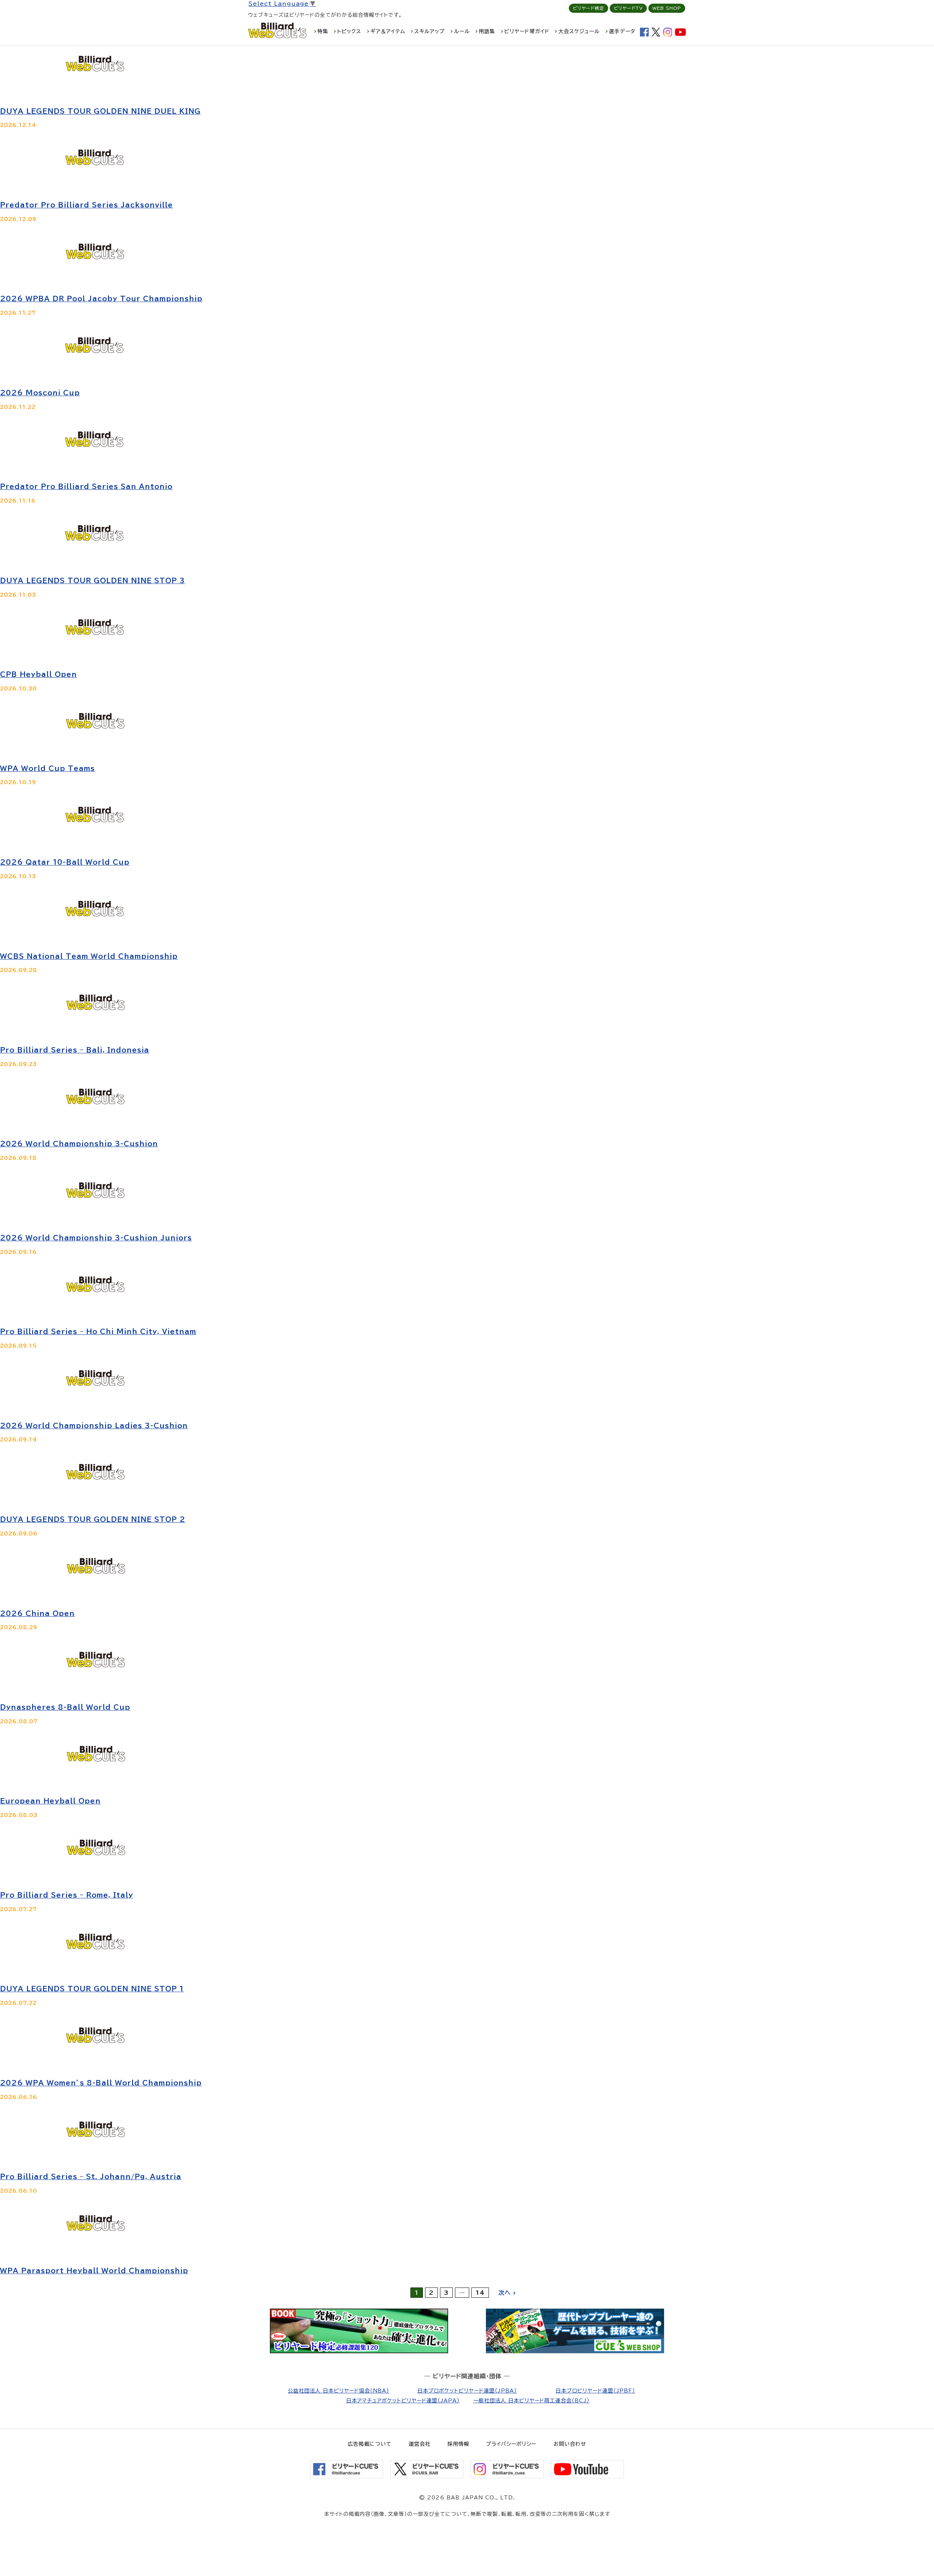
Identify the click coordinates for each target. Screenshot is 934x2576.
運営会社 (420, 2444)
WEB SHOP (667, 8)
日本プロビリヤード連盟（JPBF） (595, 2391)
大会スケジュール (579, 31)
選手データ (622, 31)
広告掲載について (370, 2444)
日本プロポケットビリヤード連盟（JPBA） (467, 2391)
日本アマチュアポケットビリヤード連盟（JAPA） (403, 2401)
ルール (462, 31)
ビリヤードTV (628, 8)
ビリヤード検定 (588, 8)
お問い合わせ (570, 2444)
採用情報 (458, 2444)
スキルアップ (429, 31)
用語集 (487, 31)
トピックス (349, 31)
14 (480, 2293)
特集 (323, 31)
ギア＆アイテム (388, 31)
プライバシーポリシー (511, 2444)
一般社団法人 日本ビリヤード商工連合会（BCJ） (531, 2401)
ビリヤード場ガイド (527, 31)
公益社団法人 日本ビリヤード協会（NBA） (339, 2391)
